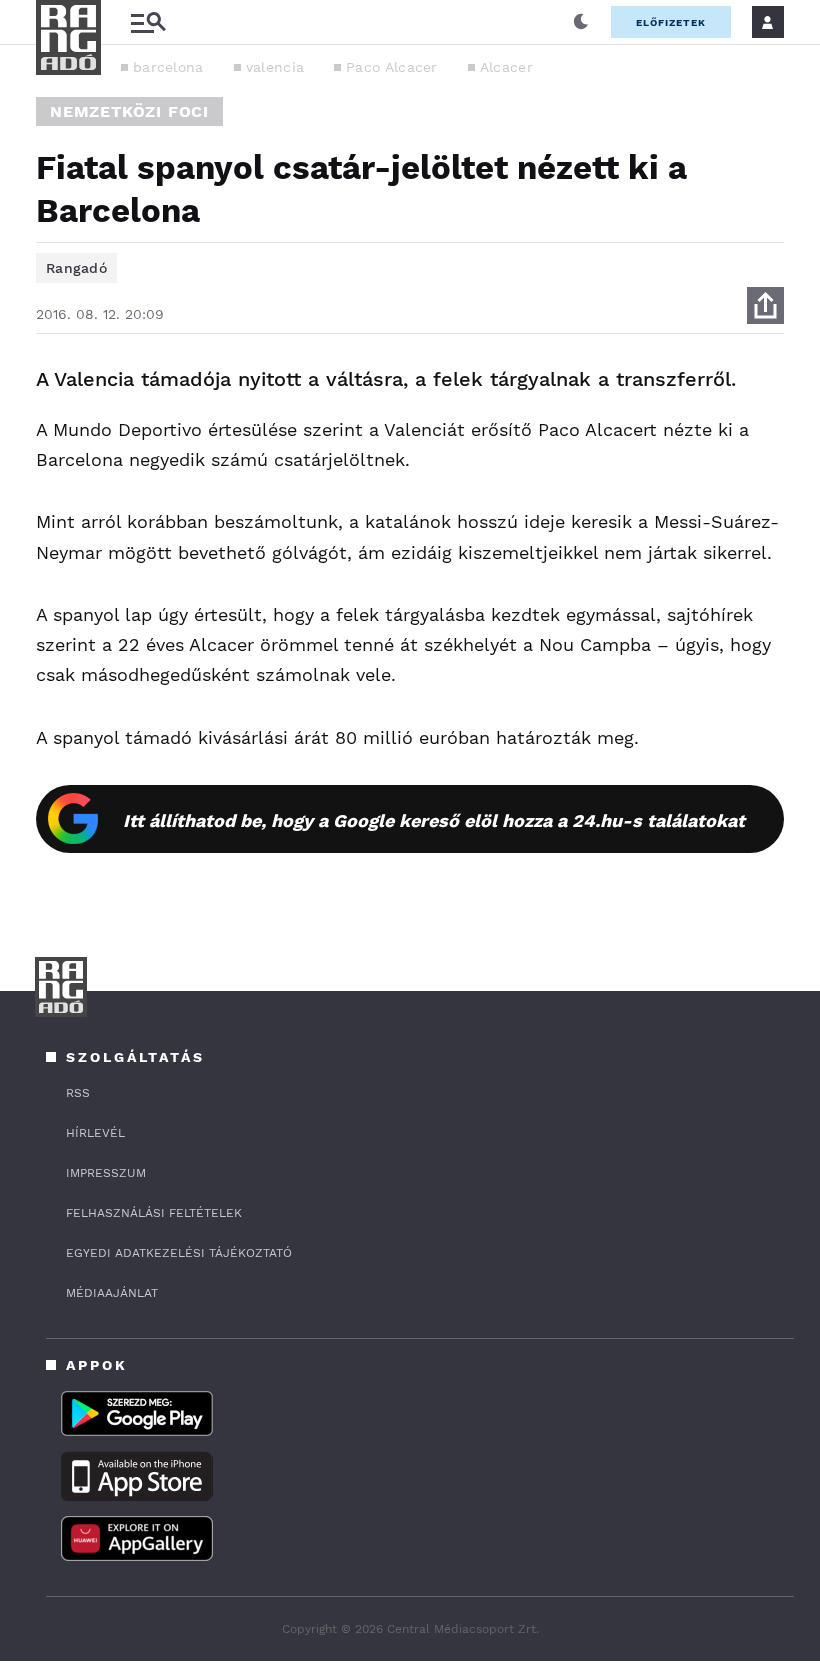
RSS (78, 1093)
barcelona (168, 67)
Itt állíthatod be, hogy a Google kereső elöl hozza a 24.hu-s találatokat (434, 820)
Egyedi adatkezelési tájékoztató (179, 1253)
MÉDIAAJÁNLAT (112, 1293)
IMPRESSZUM (106, 1173)
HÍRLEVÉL (95, 1133)
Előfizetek (671, 22)
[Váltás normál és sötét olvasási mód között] (581, 22)
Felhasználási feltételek (154, 1213)
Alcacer (506, 67)
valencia (275, 67)
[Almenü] (148, 22)
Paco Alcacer (392, 67)
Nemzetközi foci (129, 111)
